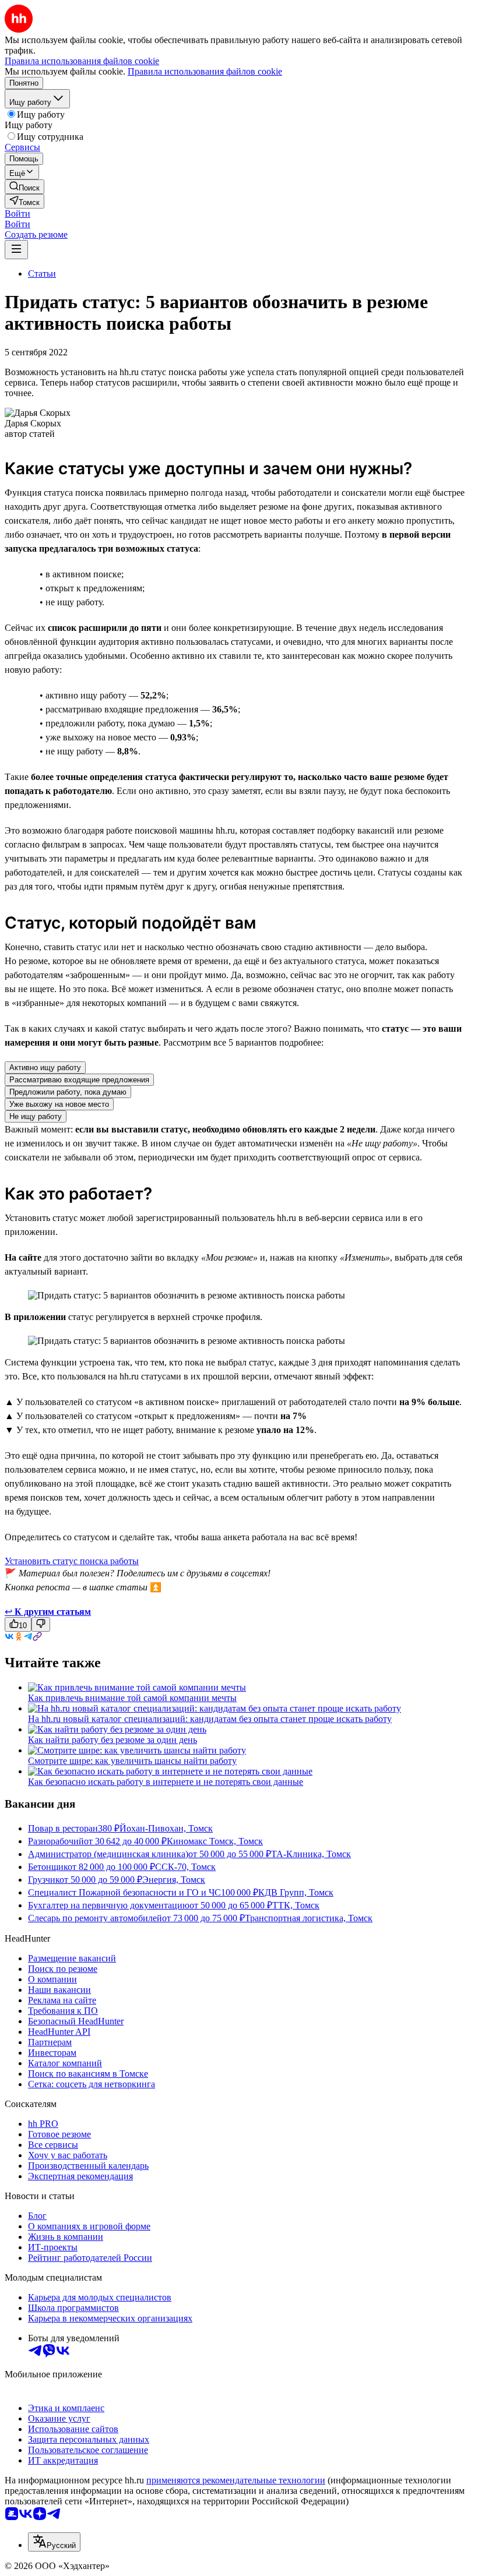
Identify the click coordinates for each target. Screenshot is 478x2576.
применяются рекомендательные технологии (236, 2480)
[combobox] (54, 2542)
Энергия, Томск (174, 1880)
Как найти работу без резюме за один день (113, 1740)
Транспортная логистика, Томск (309, 1918)
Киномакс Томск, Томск (215, 1841)
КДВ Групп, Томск (296, 1892)
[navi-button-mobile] (16, 250)
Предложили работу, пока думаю (68, 1092)
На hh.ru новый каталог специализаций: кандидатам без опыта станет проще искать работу (210, 1719)
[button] (17, 214)
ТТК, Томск (296, 1905)
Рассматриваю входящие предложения (79, 1080)
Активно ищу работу (45, 1068)
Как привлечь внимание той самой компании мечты (132, 1698)
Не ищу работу (36, 1116)
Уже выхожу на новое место (59, 1104)
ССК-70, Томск (185, 1867)
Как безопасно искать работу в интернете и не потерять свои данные (166, 1782)
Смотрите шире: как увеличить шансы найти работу (132, 1761)
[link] (24, 187)
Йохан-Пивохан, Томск (166, 1828)
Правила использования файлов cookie (205, 71)
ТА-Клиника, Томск (311, 1854)
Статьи (42, 274)
